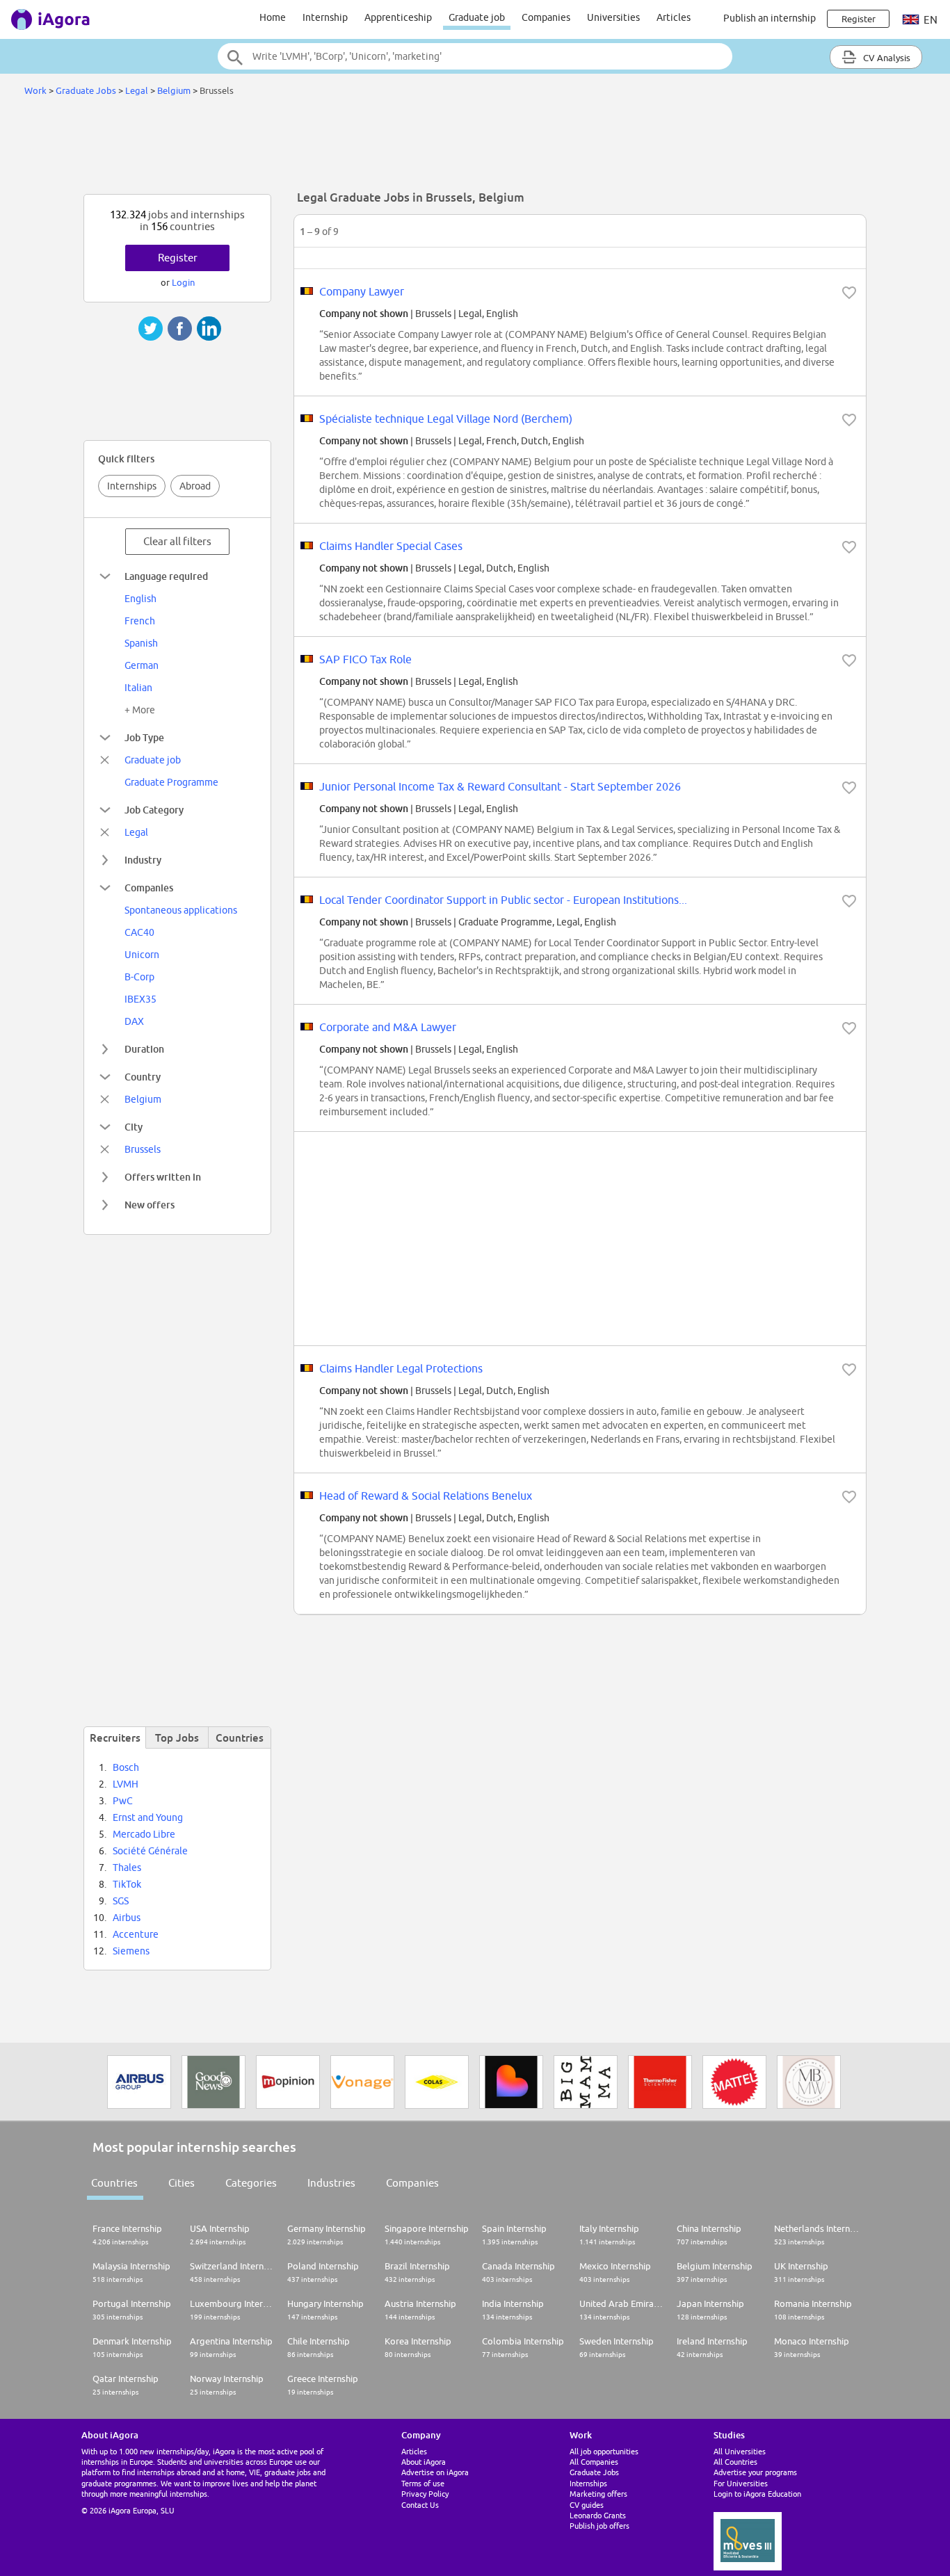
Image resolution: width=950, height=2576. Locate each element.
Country (143, 1077)
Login (183, 282)
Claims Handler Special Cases (391, 546)
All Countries (735, 2462)
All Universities (740, 2451)
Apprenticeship (398, 17)
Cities (182, 2183)
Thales (127, 1868)
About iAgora (424, 2462)
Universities (613, 17)
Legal (137, 90)
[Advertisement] (475, 149)
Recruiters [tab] (115, 1737)
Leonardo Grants (598, 2515)
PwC (123, 1801)
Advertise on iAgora (435, 2472)
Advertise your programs (755, 2472)
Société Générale (150, 1851)
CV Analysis (886, 58)
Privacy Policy (425, 2494)
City (134, 1127)
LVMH (126, 1784)
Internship (325, 17)
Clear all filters (177, 541)
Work (35, 90)
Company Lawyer (362, 291)
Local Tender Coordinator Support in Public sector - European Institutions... (503, 900)
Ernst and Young (148, 1817)
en (929, 20)
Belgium (174, 90)
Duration (144, 1049)
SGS (121, 1901)
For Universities (741, 2483)
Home (273, 17)
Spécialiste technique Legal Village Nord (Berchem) (446, 419)
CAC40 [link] (139, 932)
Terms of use (423, 2483)
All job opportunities (604, 2451)
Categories (251, 2183)
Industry (143, 860)
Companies (546, 17)
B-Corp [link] (139, 977)
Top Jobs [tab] (177, 1737)
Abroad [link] (195, 486)
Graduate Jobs (86, 90)
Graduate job (477, 17)
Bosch (126, 1767)
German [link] (142, 665)
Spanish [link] (141, 643)
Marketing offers (598, 2494)
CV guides (587, 2505)
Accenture (136, 1934)
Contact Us (420, 2505)
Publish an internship (770, 18)
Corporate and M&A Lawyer (388, 1027)
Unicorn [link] (142, 955)
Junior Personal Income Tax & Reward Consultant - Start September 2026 (500, 786)
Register (178, 258)
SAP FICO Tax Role (365, 659)
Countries (114, 2183)
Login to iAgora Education (757, 2494)
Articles (674, 17)
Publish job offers (599, 2526)
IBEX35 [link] (140, 999)
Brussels (143, 1149)
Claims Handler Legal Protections (401, 1368)
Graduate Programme (171, 782)
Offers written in (163, 1177)
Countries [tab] (240, 1737)
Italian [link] (138, 688)
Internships (132, 486)
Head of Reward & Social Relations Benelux (426, 1496)
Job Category (154, 810)
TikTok (127, 1884)
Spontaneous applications (181, 910)
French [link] (140, 621)
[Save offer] (849, 293)
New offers (150, 1205)
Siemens (131, 1951)
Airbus (127, 1918)
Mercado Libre (144, 1834)
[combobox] (475, 56)
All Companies (594, 2462)
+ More (140, 710)
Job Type (144, 737)
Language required (166, 576)
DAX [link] (134, 1021)
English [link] (140, 599)
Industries (331, 2183)
